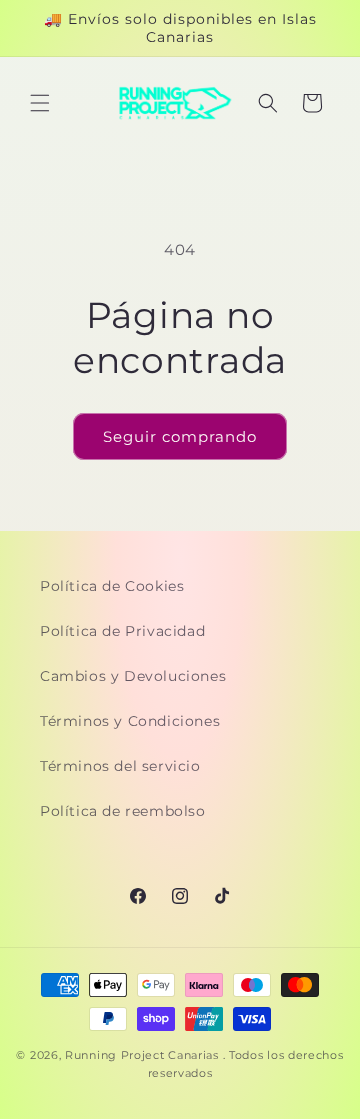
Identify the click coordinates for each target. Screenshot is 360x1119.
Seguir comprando (180, 436)
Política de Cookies (112, 586)
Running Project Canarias (142, 1055)
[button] (40, 103)
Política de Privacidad (122, 631)
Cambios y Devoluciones (133, 676)
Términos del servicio (120, 766)
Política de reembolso (123, 811)
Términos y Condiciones (130, 721)
